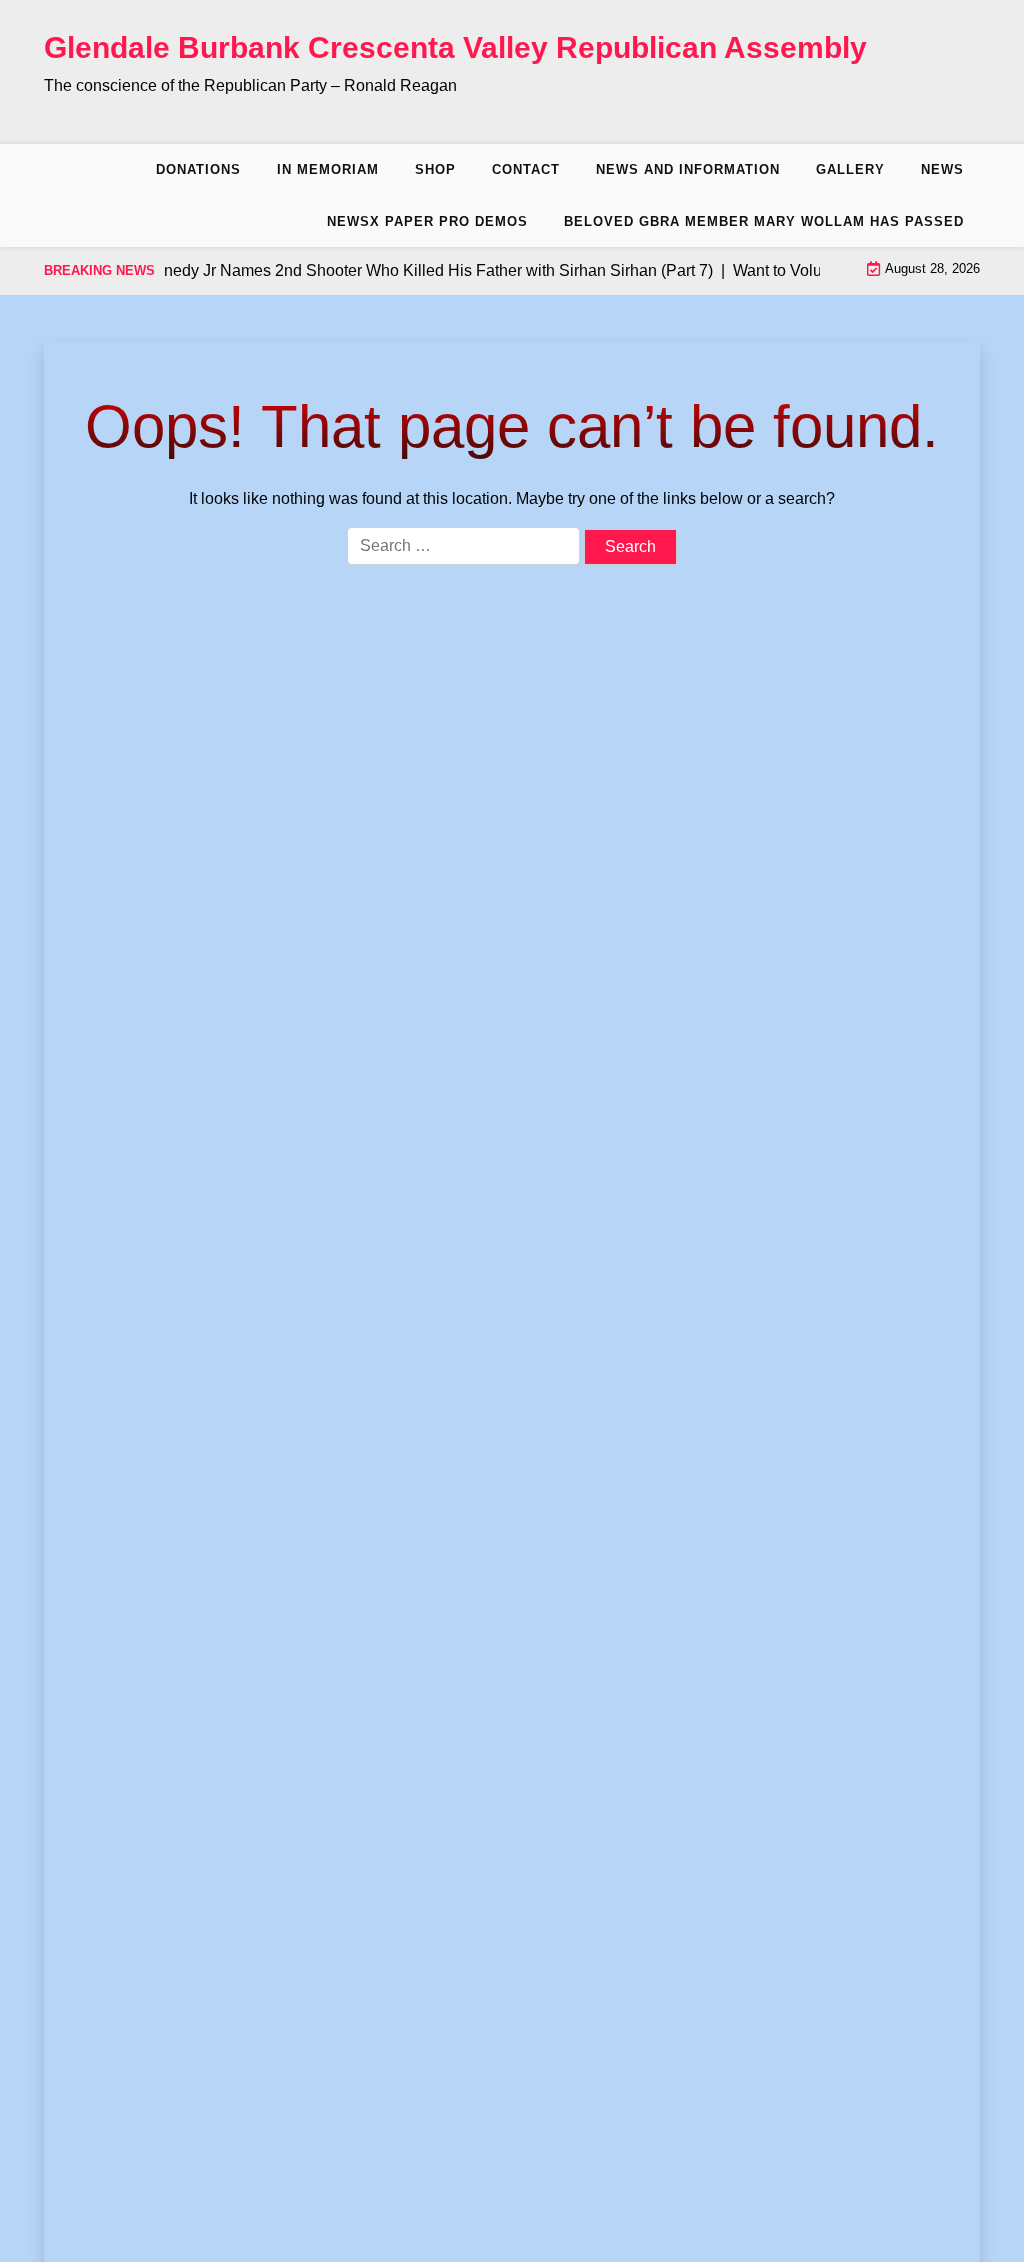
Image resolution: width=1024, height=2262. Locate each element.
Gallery (850, 169)
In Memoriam (328, 169)
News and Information (688, 169)
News (942, 169)
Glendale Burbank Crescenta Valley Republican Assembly (455, 47)
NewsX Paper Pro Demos (427, 221)
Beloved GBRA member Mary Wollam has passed (764, 221)
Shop (435, 169)
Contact (526, 169)
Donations (198, 169)
